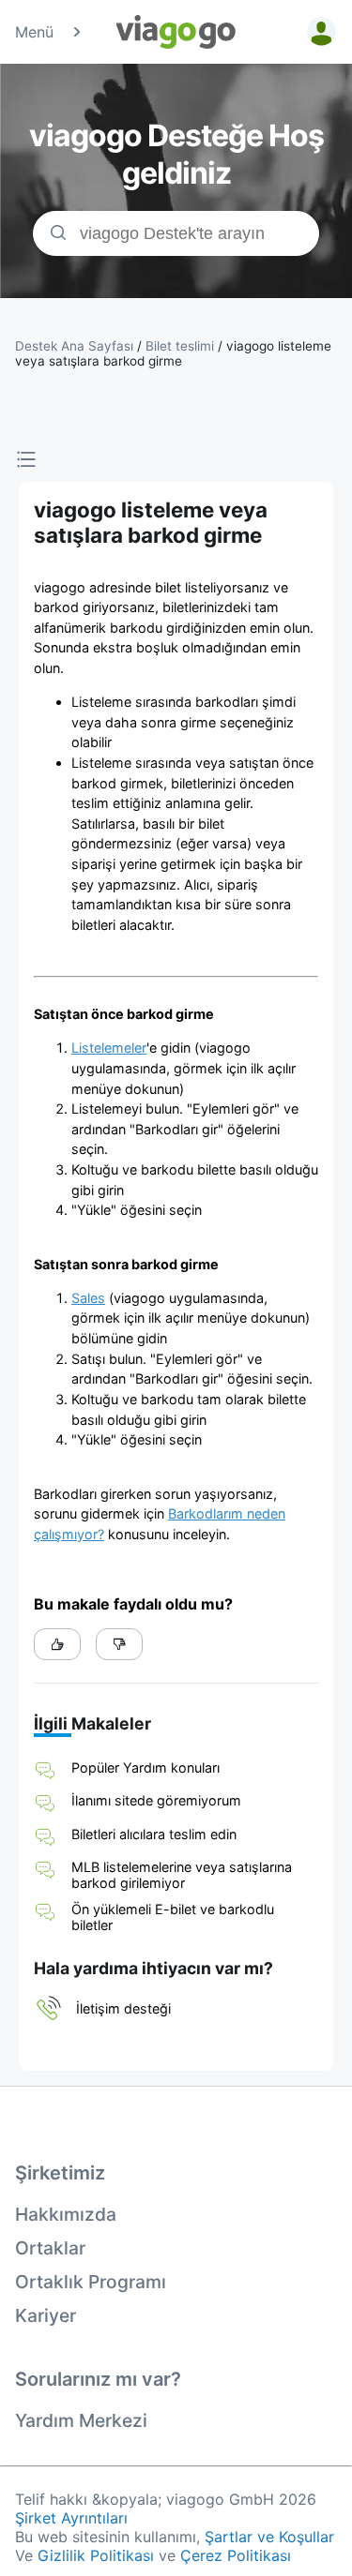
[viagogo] (176, 32)
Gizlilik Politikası (96, 2555)
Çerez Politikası (236, 2555)
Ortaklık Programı (91, 2282)
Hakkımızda (66, 2214)
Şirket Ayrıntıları (71, 2518)
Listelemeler (109, 1048)
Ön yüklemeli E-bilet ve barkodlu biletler (173, 1917)
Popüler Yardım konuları (145, 1767)
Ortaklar (50, 2248)
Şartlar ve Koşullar (269, 2537)
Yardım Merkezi (81, 2420)
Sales (88, 1298)
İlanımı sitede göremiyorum (156, 1800)
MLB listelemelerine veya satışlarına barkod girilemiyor (182, 1875)
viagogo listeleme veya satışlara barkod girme (173, 353)
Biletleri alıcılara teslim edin (154, 1834)
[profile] (318, 32)
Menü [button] (34, 32)
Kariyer (46, 2315)
